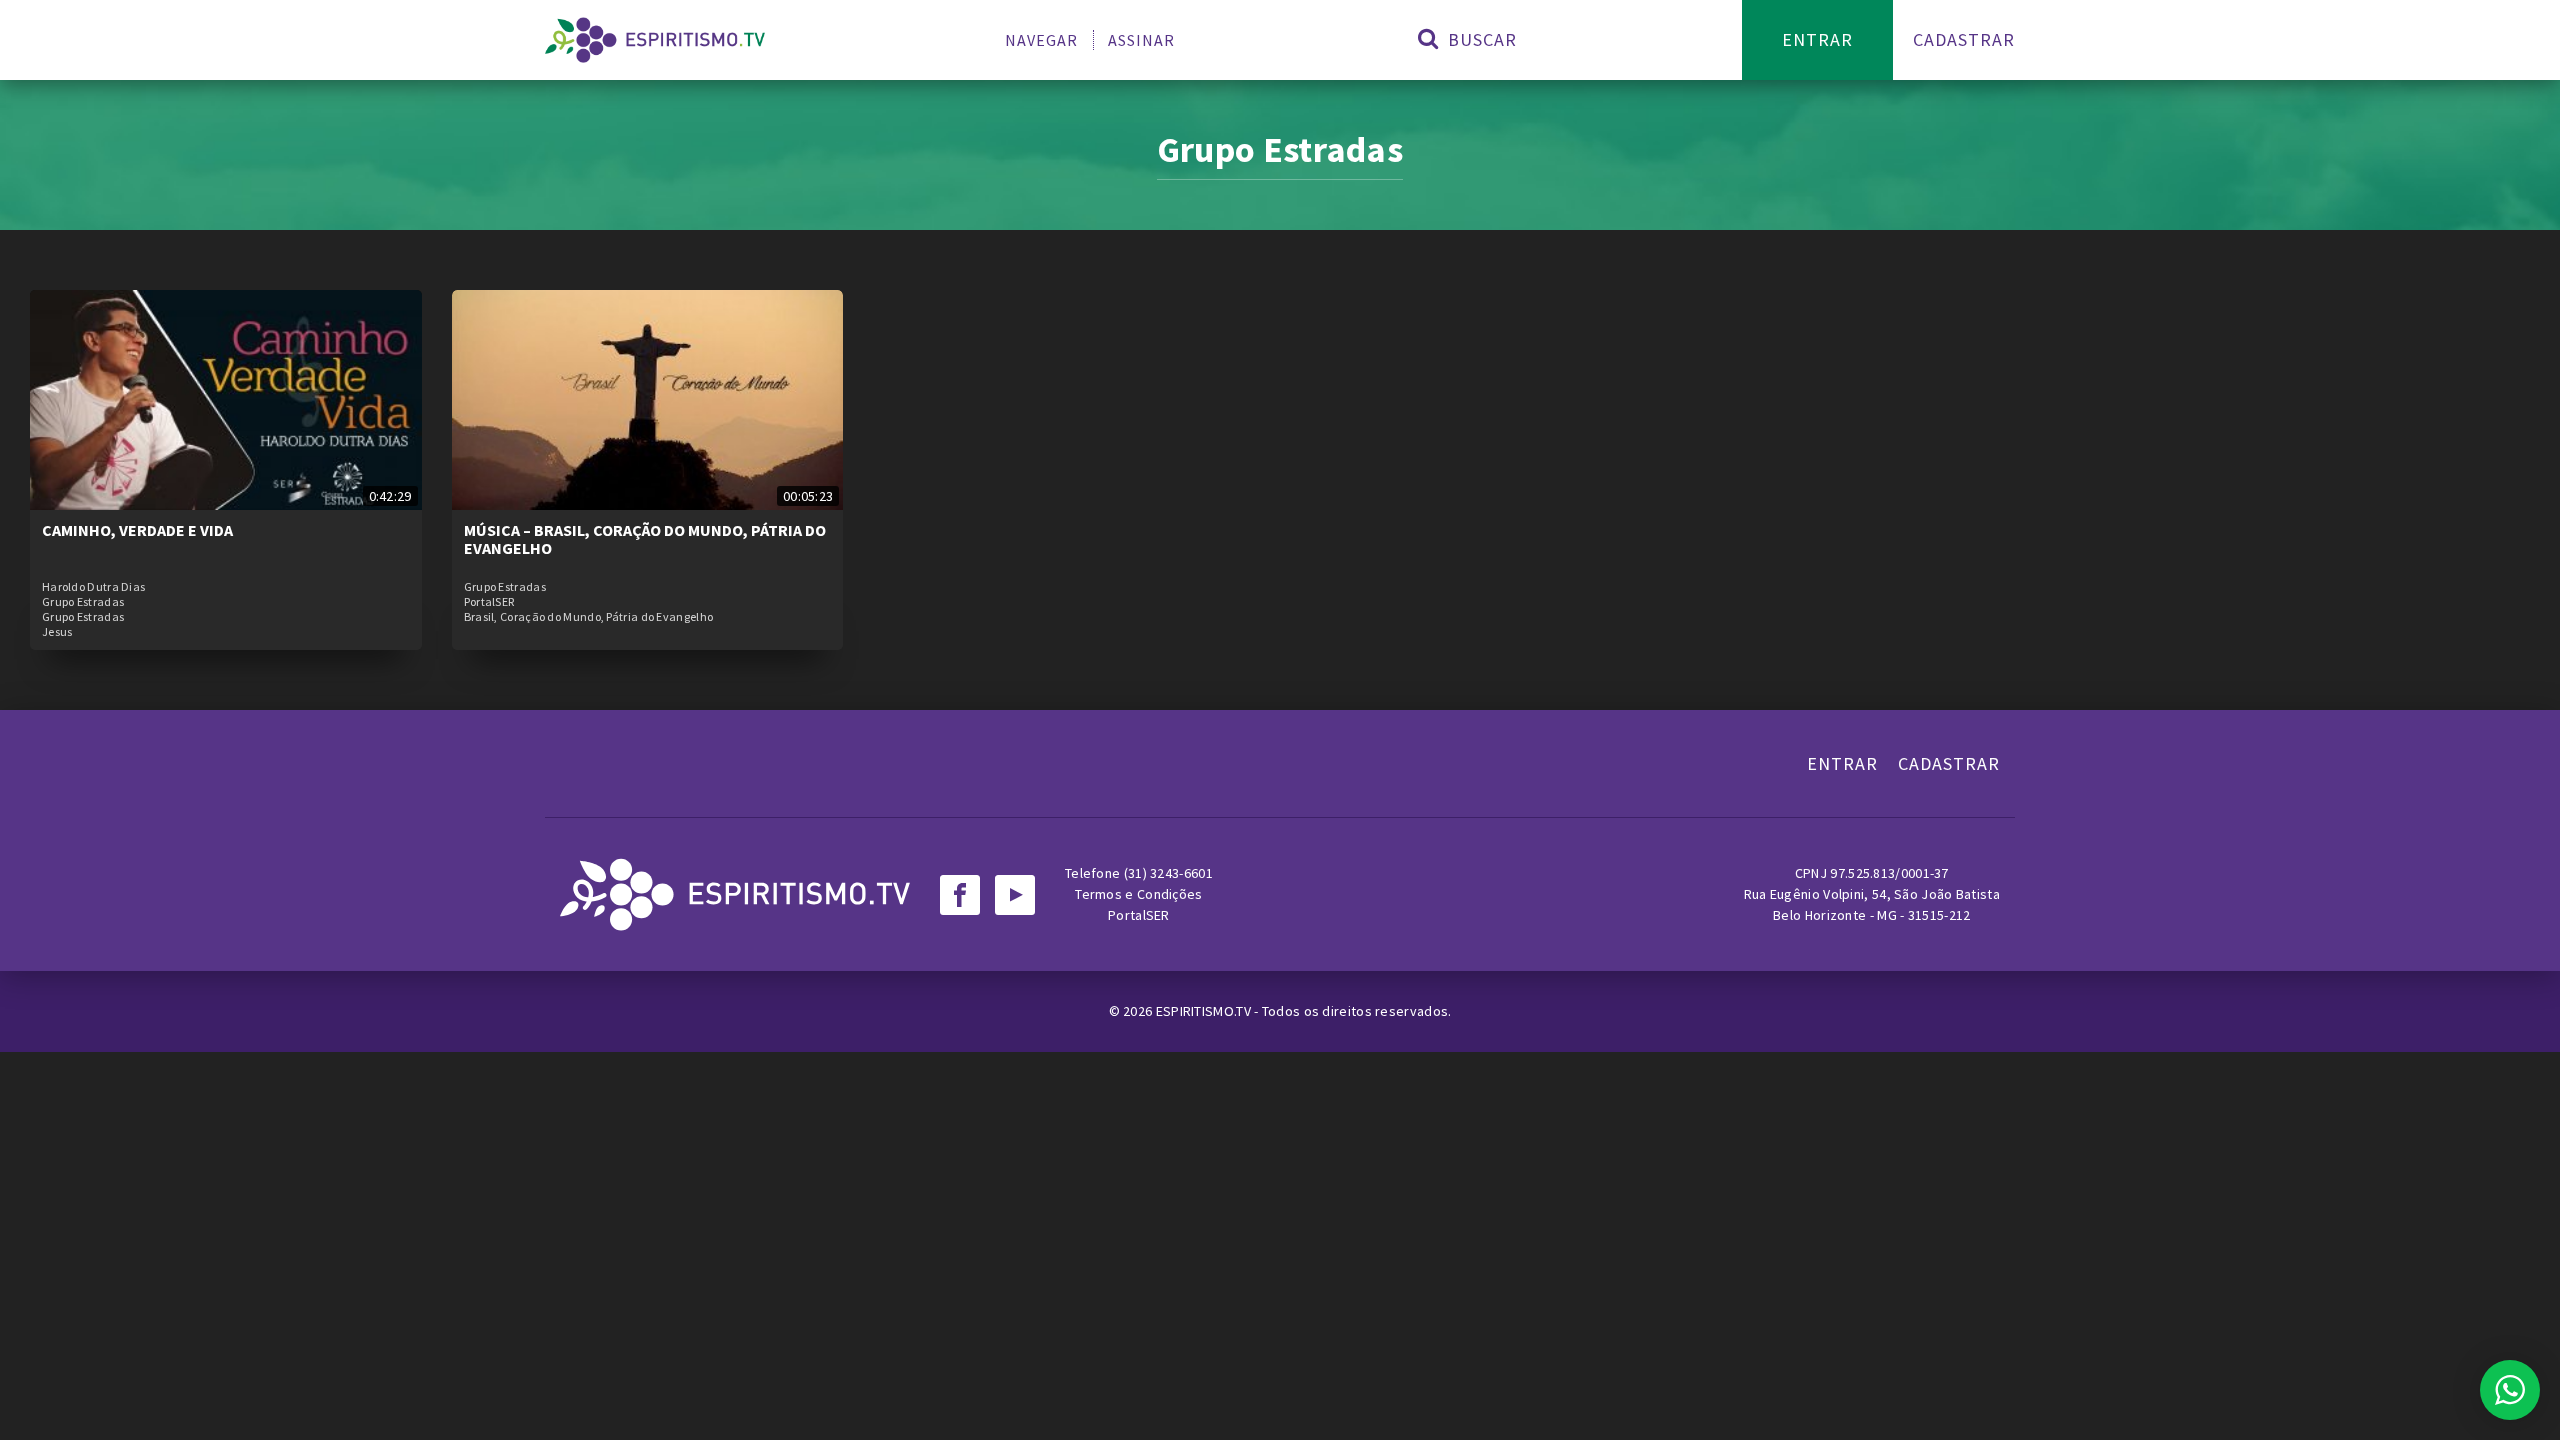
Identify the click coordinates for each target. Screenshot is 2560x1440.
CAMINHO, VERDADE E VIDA (137, 530)
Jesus (57, 632)
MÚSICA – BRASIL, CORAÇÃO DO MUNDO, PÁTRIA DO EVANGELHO (645, 539)
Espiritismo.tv (1205, 1011)
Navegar (1041, 40)
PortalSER (489, 602)
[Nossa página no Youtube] (1015, 895)
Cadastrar (1964, 39)
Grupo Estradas (83, 602)
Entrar (1817, 39)
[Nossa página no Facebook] (960, 895)
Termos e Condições (1138, 894)
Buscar (1480, 39)
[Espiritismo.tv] (655, 40)
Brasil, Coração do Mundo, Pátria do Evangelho (589, 617)
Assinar (1141, 40)
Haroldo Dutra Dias (93, 587)
